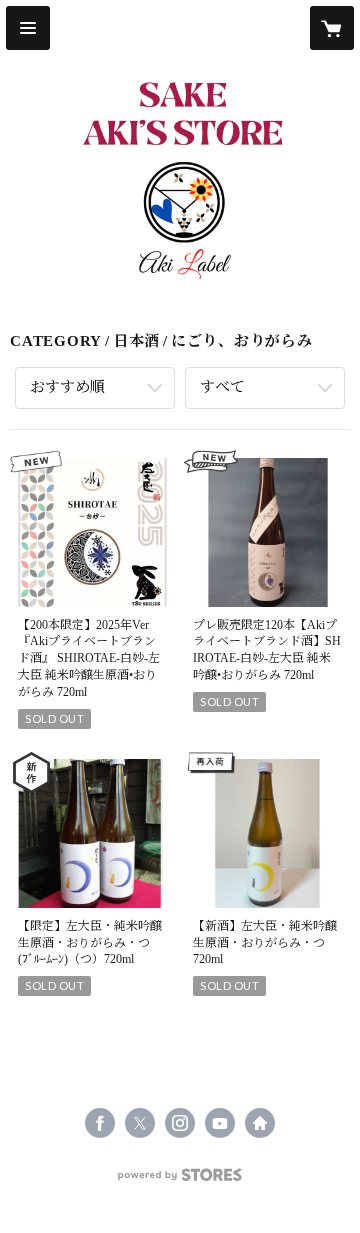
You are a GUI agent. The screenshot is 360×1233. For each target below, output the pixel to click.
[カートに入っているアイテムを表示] (332, 28)
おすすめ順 (67, 387)
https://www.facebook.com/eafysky (100, 1123)
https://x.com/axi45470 (140, 1123)
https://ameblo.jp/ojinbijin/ (260, 1123)
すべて (222, 387)
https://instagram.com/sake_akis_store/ (180, 1123)
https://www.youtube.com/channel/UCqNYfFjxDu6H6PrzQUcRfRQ (220, 1123)
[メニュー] (28, 28)
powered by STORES (180, 1180)
